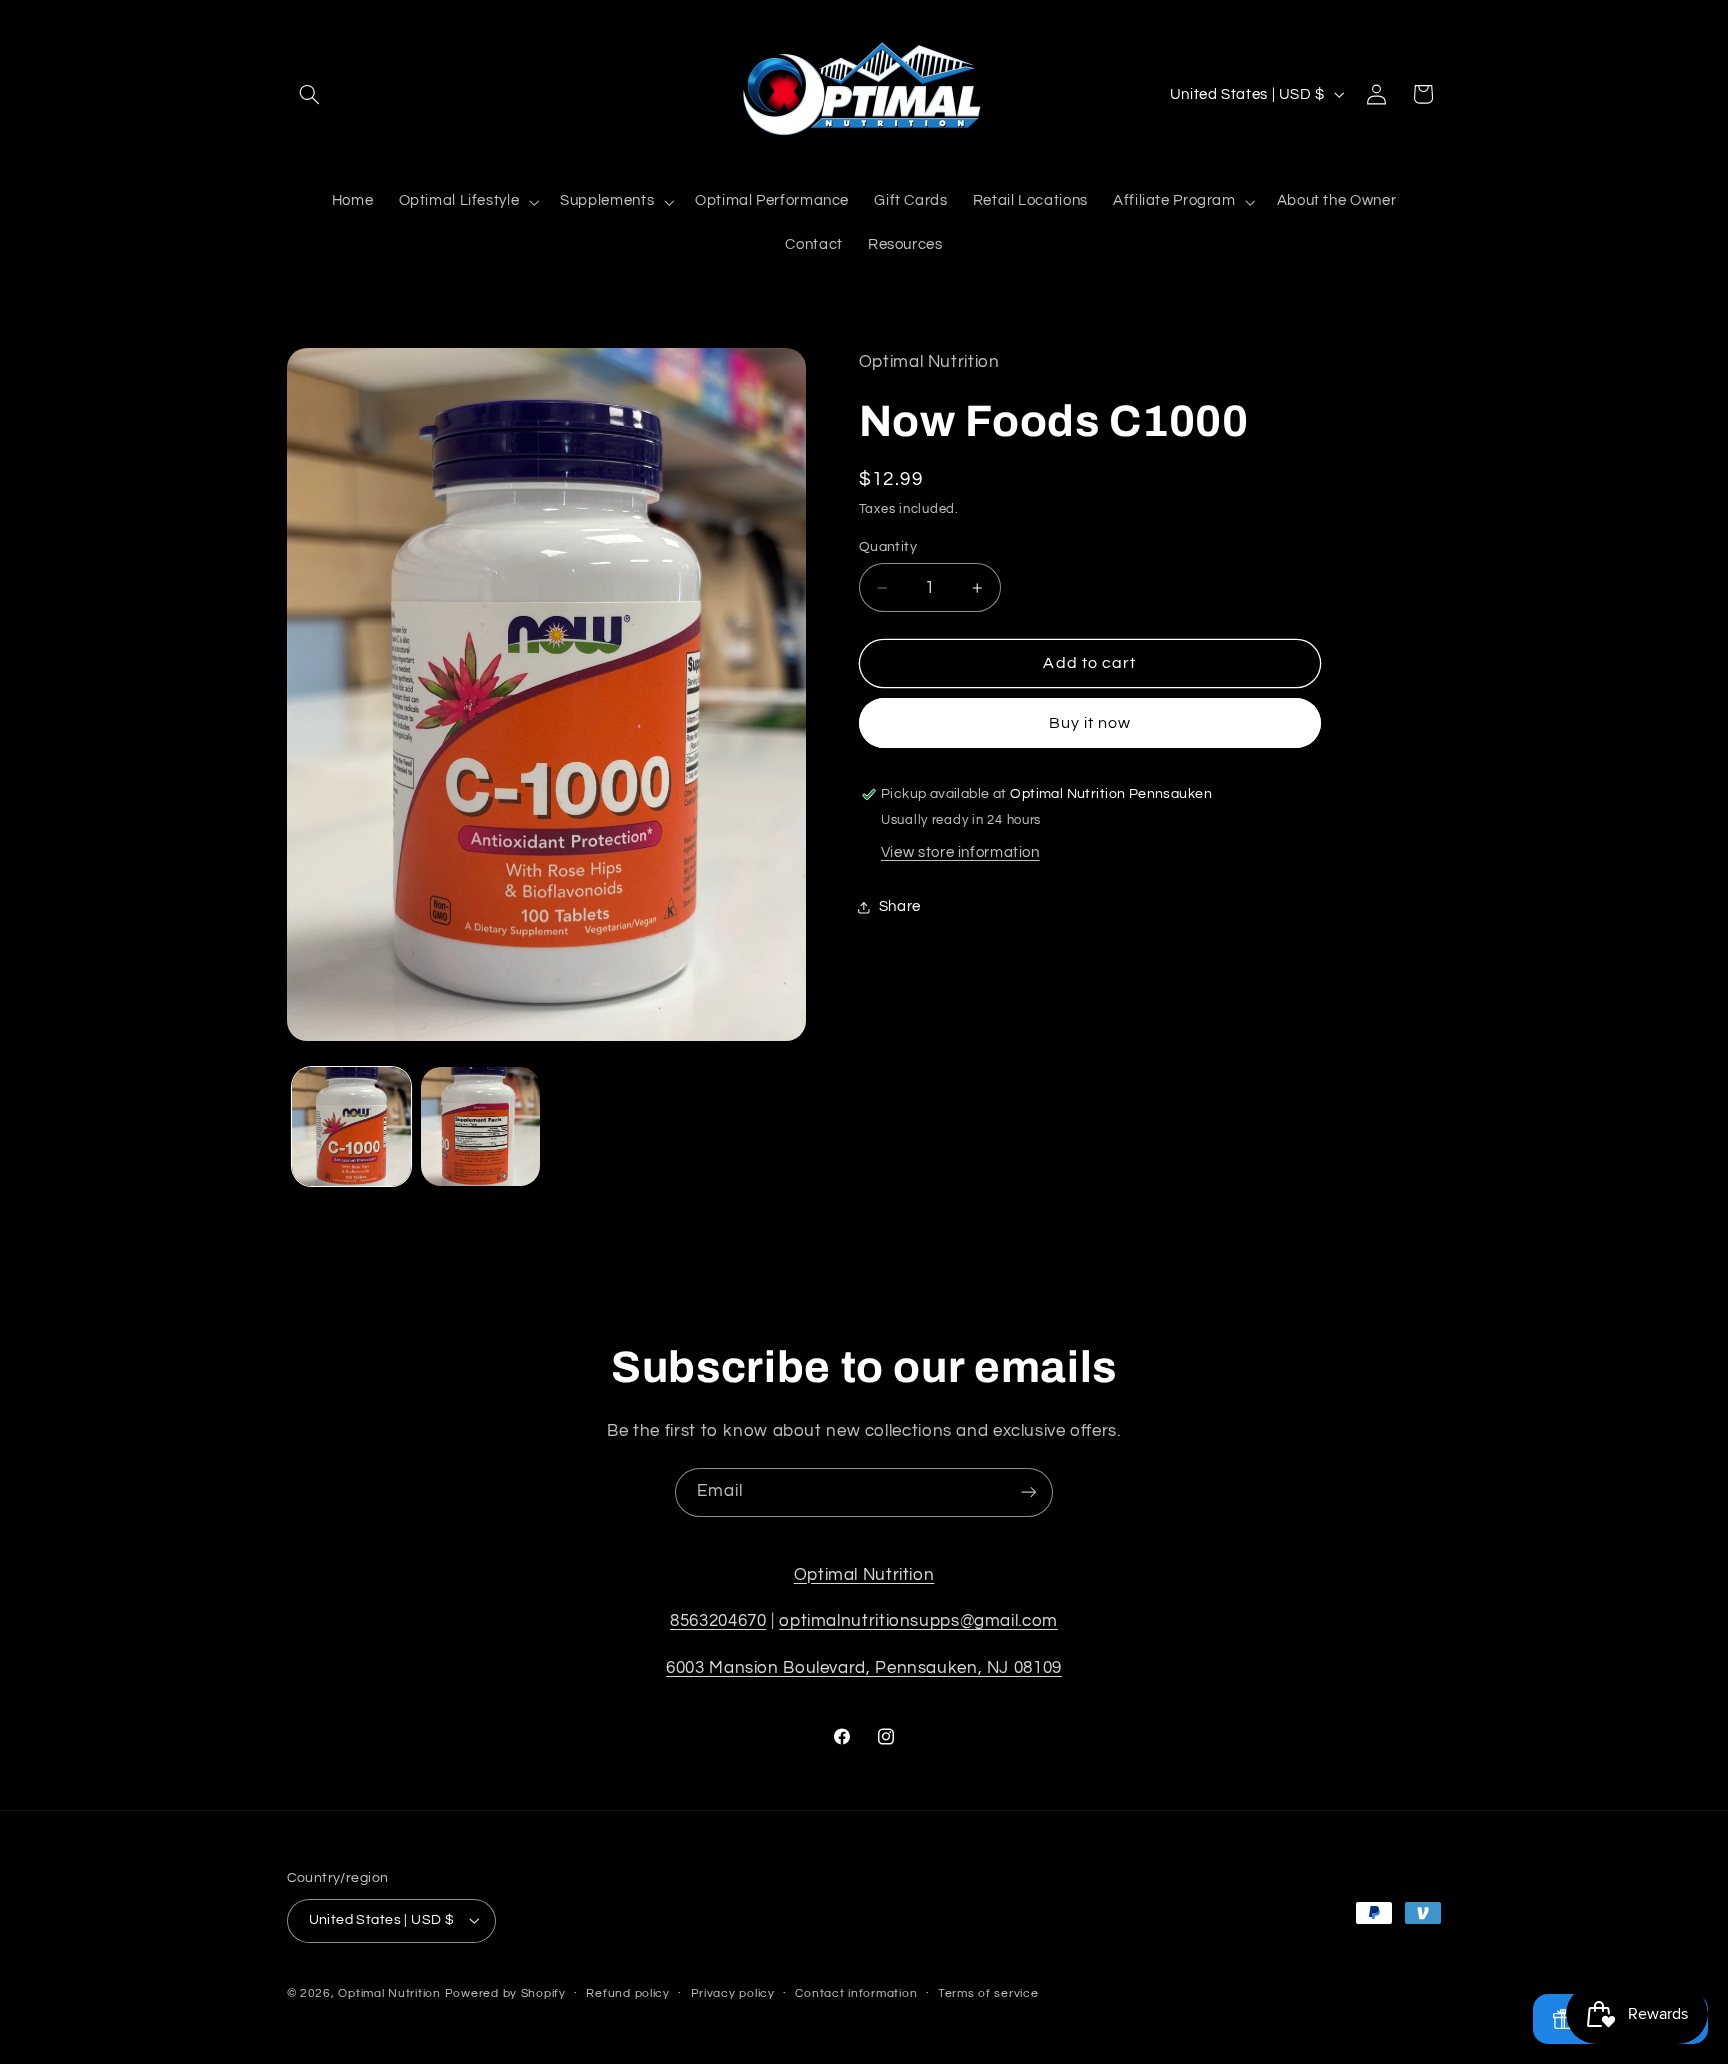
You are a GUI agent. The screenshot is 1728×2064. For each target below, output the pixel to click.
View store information (960, 852)
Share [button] (900, 906)
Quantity (888, 547)
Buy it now (1090, 723)
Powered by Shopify (505, 1993)
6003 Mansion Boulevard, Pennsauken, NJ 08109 (864, 1668)
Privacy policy (733, 1993)
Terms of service (988, 1993)
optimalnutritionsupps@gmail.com (918, 1621)
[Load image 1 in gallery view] (351, 1126)
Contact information (856, 1993)
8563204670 (718, 1621)
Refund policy (628, 1993)
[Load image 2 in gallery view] (480, 1126)
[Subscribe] (1029, 1492)
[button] (310, 94)
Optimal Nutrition (864, 1575)
